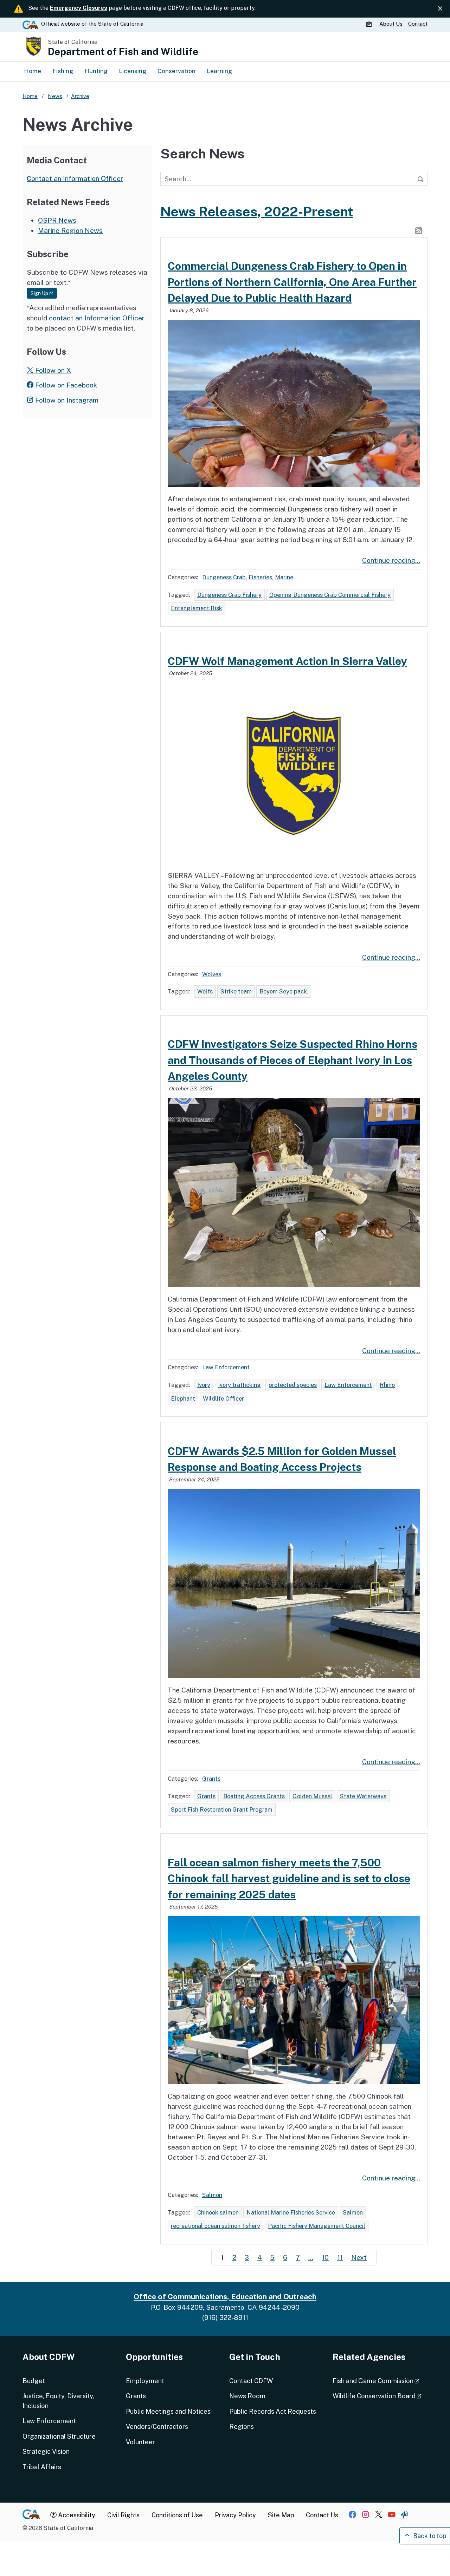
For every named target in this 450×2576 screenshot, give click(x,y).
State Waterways (363, 1796)
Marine (284, 577)
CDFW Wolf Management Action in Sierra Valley (287, 661)
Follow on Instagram (66, 400)
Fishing (63, 71)
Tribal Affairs (42, 2467)
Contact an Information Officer (75, 178)
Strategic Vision (46, 2451)
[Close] (440, 9)
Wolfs (205, 991)
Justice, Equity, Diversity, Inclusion (58, 2401)
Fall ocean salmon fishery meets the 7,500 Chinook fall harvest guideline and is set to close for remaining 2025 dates (289, 1879)
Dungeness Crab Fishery (229, 595)
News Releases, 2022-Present (257, 212)
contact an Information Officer (97, 318)
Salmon (212, 2195)
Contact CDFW (251, 2381)
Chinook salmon (218, 2212)
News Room (247, 2396)
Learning (219, 71)
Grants (211, 1779)
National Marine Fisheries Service (291, 2212)
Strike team (236, 991)
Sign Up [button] (44, 293)
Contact (418, 24)
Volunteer (140, 2442)
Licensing (133, 71)
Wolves (212, 974)
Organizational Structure (59, 2436)
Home (33, 71)
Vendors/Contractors (157, 2427)
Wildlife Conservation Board (380, 2396)
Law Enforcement (226, 1367)
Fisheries (260, 577)
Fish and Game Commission (380, 2381)
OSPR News (57, 220)
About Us (391, 24)
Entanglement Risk (197, 608)
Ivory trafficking (239, 1385)
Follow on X (52, 370)
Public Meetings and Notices (168, 2411)
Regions (242, 2427)
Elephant (183, 1398)
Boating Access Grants (254, 1796)
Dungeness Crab (224, 577)
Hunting (96, 71)
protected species (293, 1385)
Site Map (281, 2515)
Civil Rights (123, 2515)
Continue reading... (391, 560)
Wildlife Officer (223, 1398)
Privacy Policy (235, 2515)
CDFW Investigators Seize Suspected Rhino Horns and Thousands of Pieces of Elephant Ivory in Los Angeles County (292, 1060)
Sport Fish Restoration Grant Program (222, 1809)
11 (340, 2257)
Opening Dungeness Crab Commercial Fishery (330, 595)
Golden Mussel (312, 1796)
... (311, 2257)
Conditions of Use (177, 2515)
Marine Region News (70, 230)
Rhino (387, 1385)
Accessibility (76, 2515)
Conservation (176, 71)
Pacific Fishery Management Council (317, 2226)
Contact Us (322, 2515)
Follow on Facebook (65, 385)
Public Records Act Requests (273, 2411)
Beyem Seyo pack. (284, 991)
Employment (145, 2381)
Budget (34, 2381)
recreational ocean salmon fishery (216, 2226)
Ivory (204, 1385)
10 (325, 2257)
